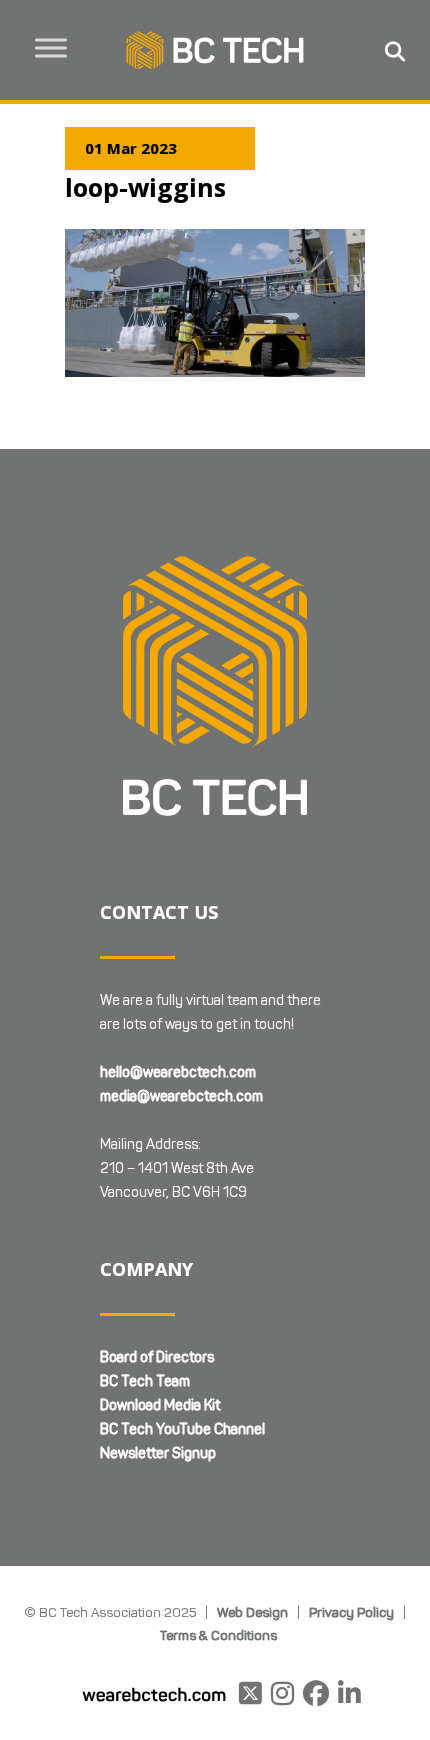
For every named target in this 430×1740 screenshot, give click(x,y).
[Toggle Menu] (51, 47)
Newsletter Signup (158, 1453)
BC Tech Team (145, 1381)
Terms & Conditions (218, 1635)
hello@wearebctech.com (178, 1072)
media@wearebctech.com (181, 1096)
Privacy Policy (351, 1612)
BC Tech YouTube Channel (182, 1429)
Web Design (252, 1612)
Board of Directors (157, 1357)
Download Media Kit (160, 1405)
